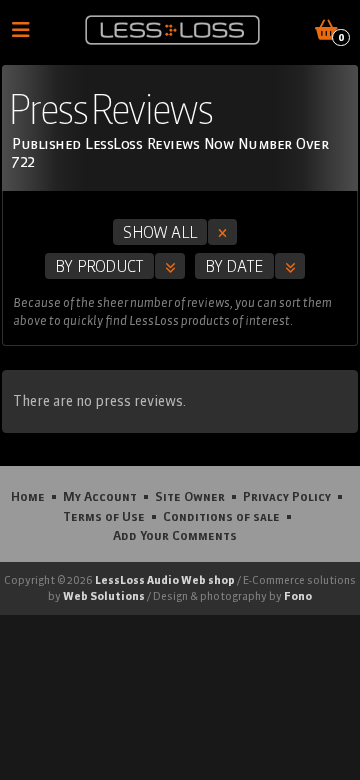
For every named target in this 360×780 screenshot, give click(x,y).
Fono (298, 596)
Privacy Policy (287, 496)
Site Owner (190, 496)
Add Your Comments (175, 535)
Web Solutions (104, 596)
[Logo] (172, 30)
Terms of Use (104, 516)
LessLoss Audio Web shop (165, 580)
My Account (100, 496)
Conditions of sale (221, 516)
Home (28, 496)
